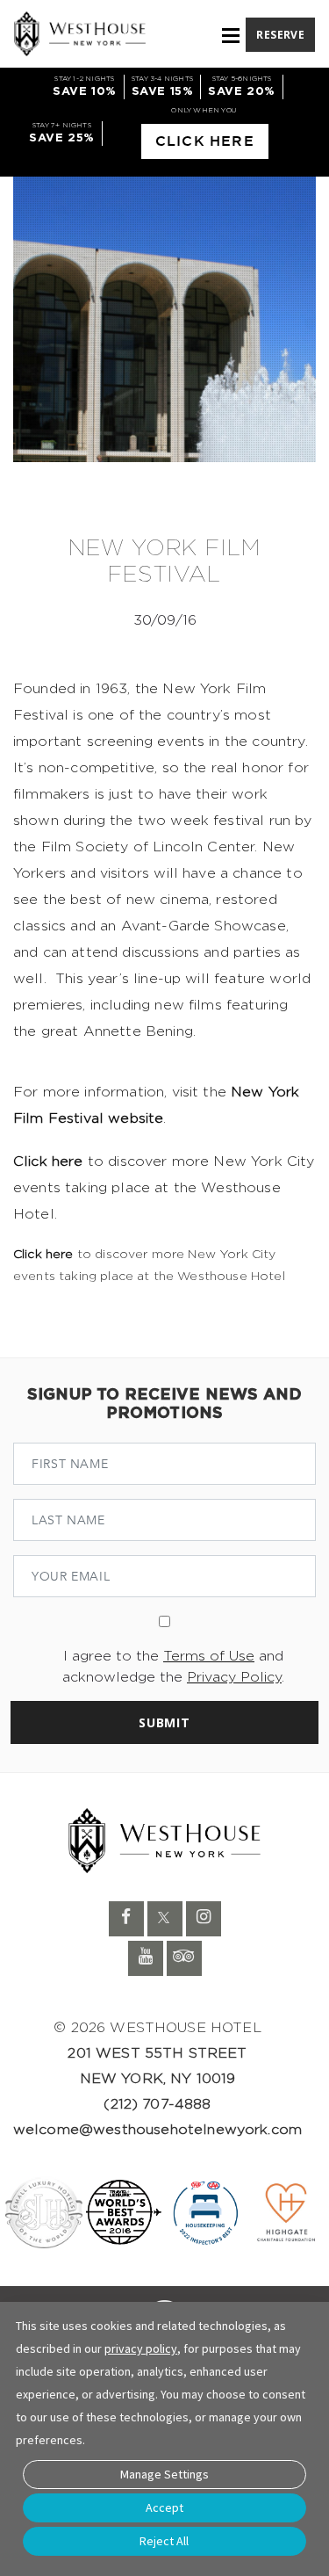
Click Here (205, 141)
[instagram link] (204, 1919)
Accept (164, 2507)
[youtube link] (146, 1958)
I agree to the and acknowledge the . (173, 1667)
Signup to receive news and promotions (164, 1404)
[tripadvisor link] (184, 1958)
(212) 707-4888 (157, 2104)
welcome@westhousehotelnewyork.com (157, 2130)
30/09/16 (165, 620)
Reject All (164, 2541)
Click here (48, 1161)
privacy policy (141, 2348)
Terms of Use (209, 1656)
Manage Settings (164, 2474)
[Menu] (231, 36)
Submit (164, 1722)
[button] (280, 33)
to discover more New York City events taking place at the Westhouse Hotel (149, 1266)
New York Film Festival (164, 562)
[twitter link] (165, 1919)
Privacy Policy (234, 1677)
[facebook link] (126, 1919)
